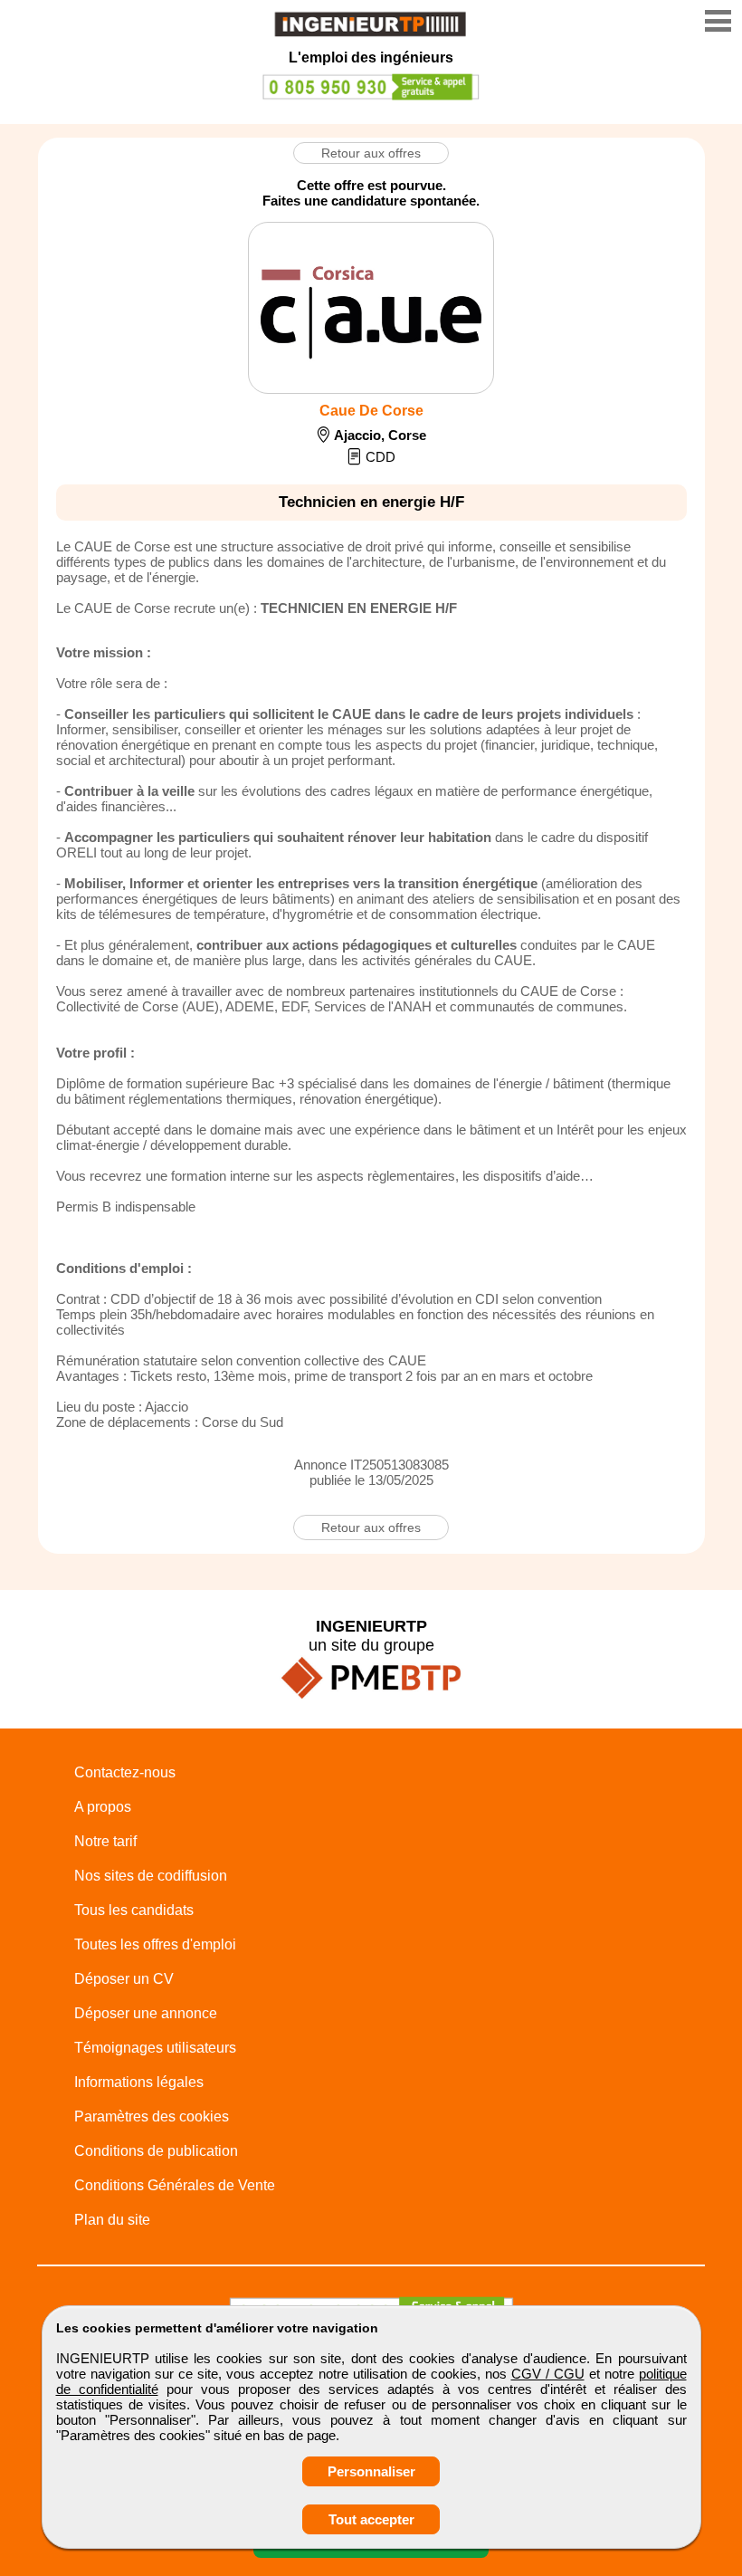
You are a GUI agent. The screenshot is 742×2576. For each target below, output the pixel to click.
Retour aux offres (371, 153)
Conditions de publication (156, 2151)
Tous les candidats (134, 1910)
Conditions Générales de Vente (175, 2185)
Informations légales (139, 2082)
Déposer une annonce (146, 2013)
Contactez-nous (125, 1772)
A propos (103, 1807)
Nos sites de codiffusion (151, 1876)
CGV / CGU (548, 2374)
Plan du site (112, 2220)
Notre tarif (105, 1841)
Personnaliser (371, 2471)
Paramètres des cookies (152, 2116)
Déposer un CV (124, 1979)
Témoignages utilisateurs (155, 2048)
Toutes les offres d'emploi (155, 1944)
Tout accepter (371, 2519)
